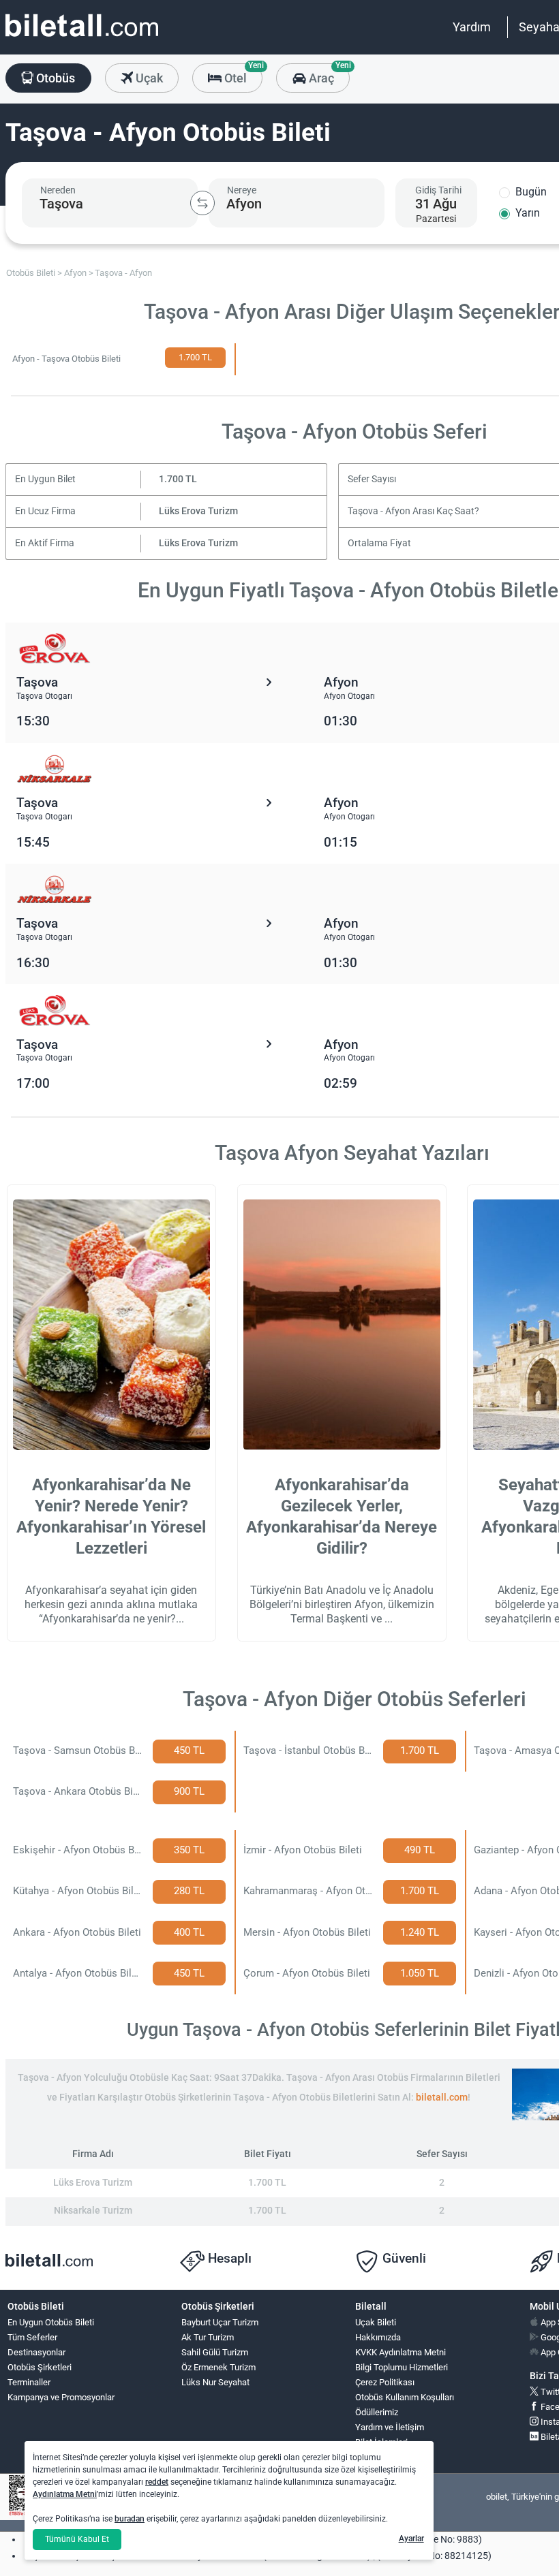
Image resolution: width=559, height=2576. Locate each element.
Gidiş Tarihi (438, 190)
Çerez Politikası (385, 2382)
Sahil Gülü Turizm (215, 2352)
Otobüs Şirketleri (40, 2367)
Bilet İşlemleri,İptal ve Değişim (386, 2448)
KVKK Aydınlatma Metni (401, 2352)
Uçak (148, 78)
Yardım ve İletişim (390, 2427)
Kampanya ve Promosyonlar (61, 2397)
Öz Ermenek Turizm (218, 2367)
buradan (130, 2519)
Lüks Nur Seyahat (215, 2382)
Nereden (58, 190)
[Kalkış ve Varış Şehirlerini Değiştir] (202, 203)
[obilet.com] (82, 38)
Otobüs (54, 78)
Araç (328, 74)
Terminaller (29, 2382)
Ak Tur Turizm (208, 2337)
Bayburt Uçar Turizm (220, 2322)
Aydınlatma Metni (65, 2494)
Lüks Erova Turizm (198, 511)
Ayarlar (411, 2539)
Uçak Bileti (376, 2322)
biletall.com (442, 2098)
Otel (242, 74)
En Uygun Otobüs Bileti (51, 2322)
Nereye (242, 190)
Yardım (472, 27)
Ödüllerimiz (377, 2412)
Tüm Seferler (32, 2337)
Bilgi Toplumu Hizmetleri (402, 2367)
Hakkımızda (378, 2337)
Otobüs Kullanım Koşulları (405, 2397)
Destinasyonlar (36, 2352)
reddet (157, 2482)
